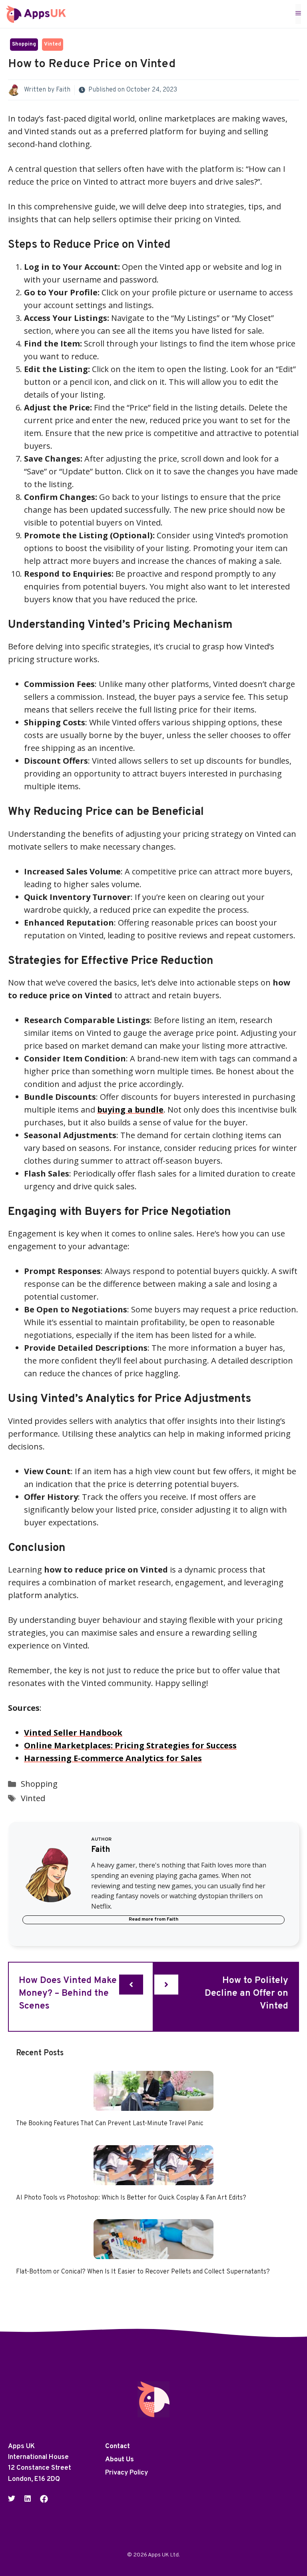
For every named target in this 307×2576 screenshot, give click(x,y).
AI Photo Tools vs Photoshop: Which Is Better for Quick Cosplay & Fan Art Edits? (131, 2198)
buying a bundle (130, 1110)
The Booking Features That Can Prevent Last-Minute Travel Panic (110, 2124)
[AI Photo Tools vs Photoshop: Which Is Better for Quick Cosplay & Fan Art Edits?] (153, 2179)
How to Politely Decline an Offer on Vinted (246, 1994)
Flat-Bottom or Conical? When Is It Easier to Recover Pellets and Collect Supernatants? (143, 2272)
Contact (118, 2447)
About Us (120, 2460)
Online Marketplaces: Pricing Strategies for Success (130, 1745)
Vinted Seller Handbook (73, 1733)
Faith (63, 90)
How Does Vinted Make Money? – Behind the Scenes (68, 1994)
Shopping (24, 44)
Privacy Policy (127, 2473)
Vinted (53, 44)
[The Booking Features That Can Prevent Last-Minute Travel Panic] (153, 2104)
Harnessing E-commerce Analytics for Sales (113, 1758)
